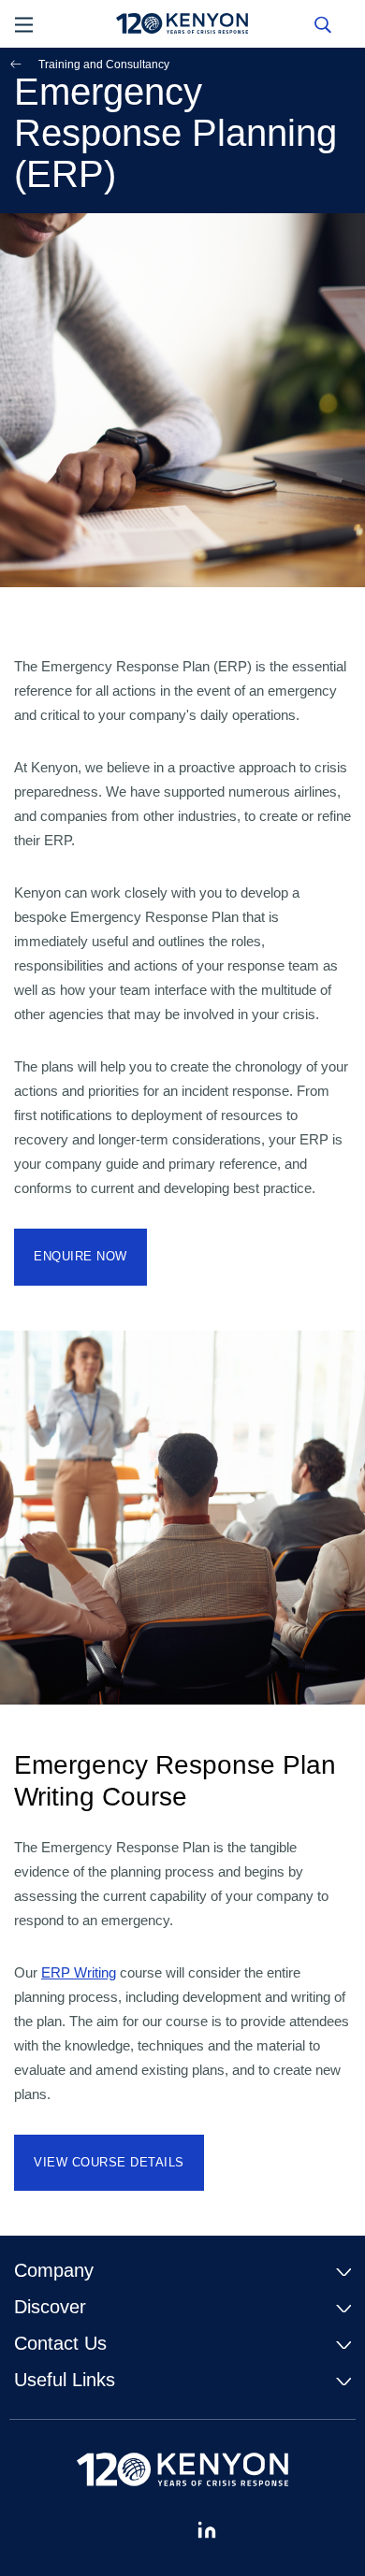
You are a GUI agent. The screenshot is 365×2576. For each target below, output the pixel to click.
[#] (158, 2530)
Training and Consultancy (104, 65)
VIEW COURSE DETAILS (109, 2162)
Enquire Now (80, 1256)
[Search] (322, 23)
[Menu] (24, 23)
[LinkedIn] (207, 2530)
